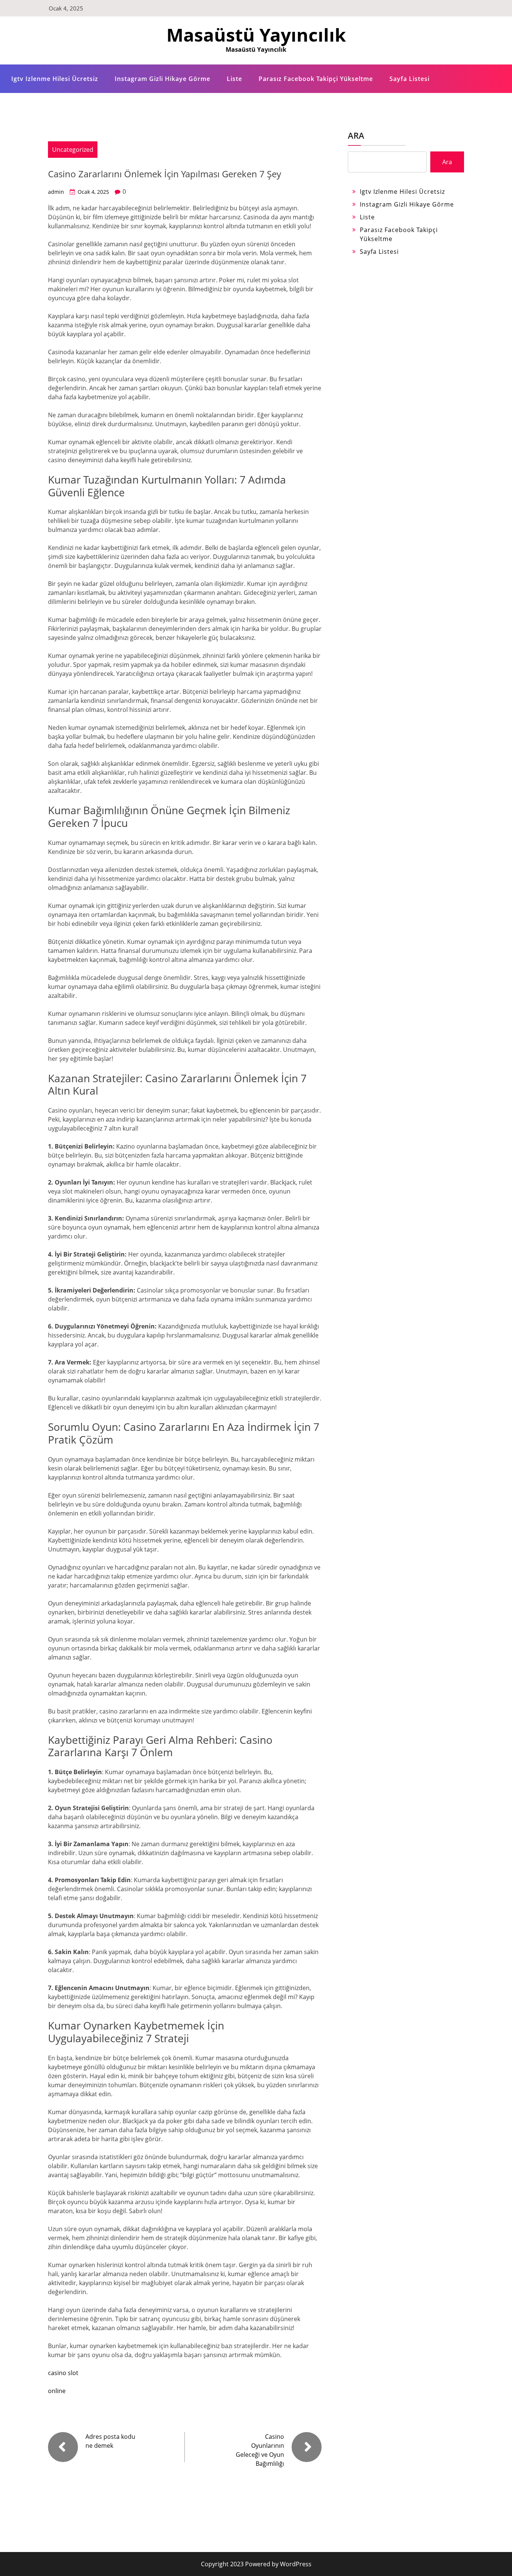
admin (56, 192)
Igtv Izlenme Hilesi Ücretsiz (55, 79)
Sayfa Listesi (409, 79)
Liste (234, 79)
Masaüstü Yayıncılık (256, 35)
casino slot (63, 2373)
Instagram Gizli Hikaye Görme (162, 79)
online (57, 2391)
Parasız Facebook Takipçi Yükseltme (316, 79)
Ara (356, 135)
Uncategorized (73, 150)
